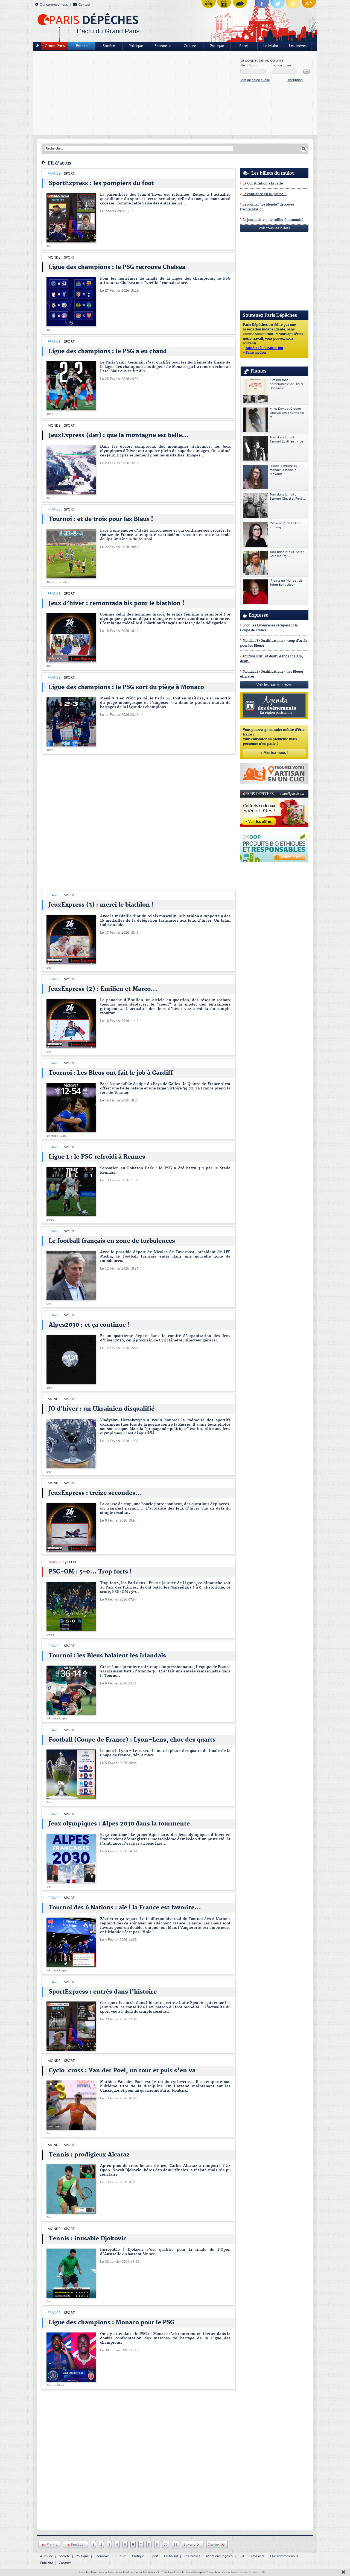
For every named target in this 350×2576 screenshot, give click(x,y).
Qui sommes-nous (54, 5)
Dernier (214, 2545)
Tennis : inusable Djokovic (87, 2239)
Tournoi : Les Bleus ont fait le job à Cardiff (111, 1073)
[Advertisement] (137, 93)
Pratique (217, 46)
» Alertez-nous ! (274, 753)
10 (166, 2545)
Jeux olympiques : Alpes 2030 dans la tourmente (119, 1824)
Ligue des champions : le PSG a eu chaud (108, 351)
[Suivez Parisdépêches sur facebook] (262, 5)
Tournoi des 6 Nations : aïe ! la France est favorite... (125, 1908)
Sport (244, 46)
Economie (163, 46)
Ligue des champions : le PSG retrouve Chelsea (117, 267)
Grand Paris (55, 46)
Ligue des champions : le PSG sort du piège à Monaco (126, 687)
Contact (84, 5)
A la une (47, 2556)
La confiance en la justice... (265, 194)
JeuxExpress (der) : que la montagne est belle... (119, 435)
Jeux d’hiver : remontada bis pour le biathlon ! (116, 603)
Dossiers (258, 2556)
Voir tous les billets (274, 228)
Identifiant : (249, 65)
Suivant (190, 2545)
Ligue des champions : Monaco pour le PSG (112, 2323)
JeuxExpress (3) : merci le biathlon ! (101, 905)
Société (109, 46)
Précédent (79, 2545)
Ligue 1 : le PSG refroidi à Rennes (97, 1157)
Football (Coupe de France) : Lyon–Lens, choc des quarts (132, 1740)
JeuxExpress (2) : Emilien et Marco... (103, 989)
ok (306, 71)
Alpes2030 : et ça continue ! (89, 1325)
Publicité (47, 2563)
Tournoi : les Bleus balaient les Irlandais (107, 1656)
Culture (190, 46)
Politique (136, 46)
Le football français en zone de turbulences (112, 1241)
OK (263, 2572)
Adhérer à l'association (264, 348)
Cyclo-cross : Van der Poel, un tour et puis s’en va (122, 2071)
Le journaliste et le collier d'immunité (273, 220)
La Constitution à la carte (263, 184)
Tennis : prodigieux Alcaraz (89, 2155)
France (82, 46)
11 (176, 2545)
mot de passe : (282, 65)
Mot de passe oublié (255, 80)
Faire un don (256, 353)
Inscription (295, 80)
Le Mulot (271, 46)
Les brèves (298, 46)
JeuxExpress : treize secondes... (95, 1493)
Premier (53, 2545)
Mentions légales (219, 2556)
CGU (242, 2556)
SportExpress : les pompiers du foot (101, 183)
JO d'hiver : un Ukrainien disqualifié (102, 1409)
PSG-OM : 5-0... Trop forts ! (90, 1572)
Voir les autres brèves (274, 685)
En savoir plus (248, 2572)
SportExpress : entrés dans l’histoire (103, 1992)
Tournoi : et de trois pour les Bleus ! (101, 519)
